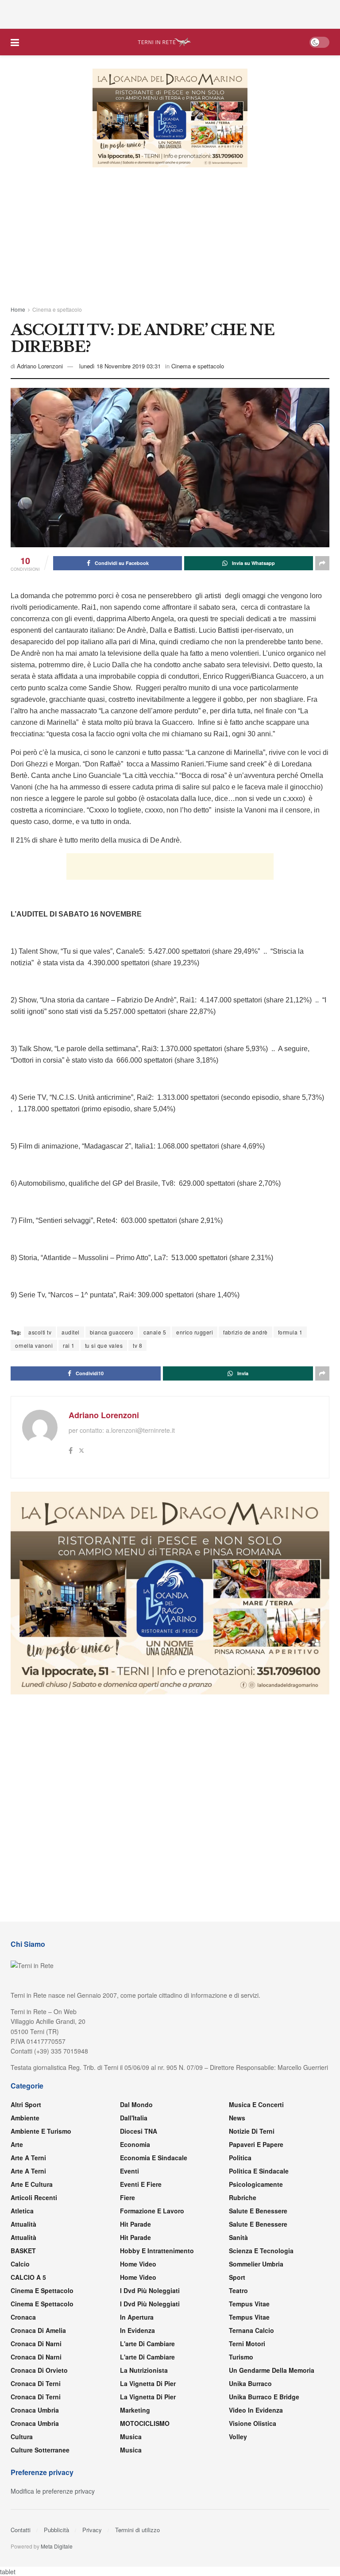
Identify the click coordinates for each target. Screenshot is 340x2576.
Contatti (21, 2530)
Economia (135, 2144)
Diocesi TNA (139, 2131)
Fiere (127, 2197)
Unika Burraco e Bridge (264, 2397)
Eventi (129, 2171)
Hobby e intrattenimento (157, 2251)
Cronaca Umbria (35, 2410)
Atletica (22, 2211)
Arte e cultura (32, 2184)
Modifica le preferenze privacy (53, 2491)
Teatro (238, 2290)
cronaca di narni (36, 2344)
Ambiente (25, 2118)
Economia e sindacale (154, 2158)
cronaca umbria (35, 2423)
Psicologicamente (256, 2184)
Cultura (22, 2437)
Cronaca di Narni (36, 2357)
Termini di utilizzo (137, 2530)
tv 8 (137, 1345)
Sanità (238, 2237)
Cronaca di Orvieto (39, 2370)
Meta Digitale (57, 2546)
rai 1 (69, 1345)
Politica (240, 2158)
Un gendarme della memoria (272, 2370)
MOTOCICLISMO (145, 2423)
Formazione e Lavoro (152, 2211)
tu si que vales (104, 1345)
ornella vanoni (34, 1345)
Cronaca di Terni (36, 2383)
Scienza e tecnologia (261, 2251)
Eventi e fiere (141, 2184)
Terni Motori (247, 2344)
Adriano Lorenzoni (40, 366)
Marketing (135, 2410)
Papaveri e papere (256, 2144)
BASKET (23, 2251)
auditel (71, 1332)
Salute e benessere (258, 2211)
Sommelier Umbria (256, 2264)
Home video (138, 2264)
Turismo (241, 2357)
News (237, 2118)
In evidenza (137, 2330)
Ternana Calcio (251, 2330)
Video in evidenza (256, 2410)
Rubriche (243, 2197)
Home (18, 309)
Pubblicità (56, 2530)
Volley (238, 2437)
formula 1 (290, 1332)
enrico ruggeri (195, 1332)
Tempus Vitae (249, 2304)
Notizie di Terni (252, 2131)
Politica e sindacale (259, 2171)
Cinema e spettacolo (57, 309)
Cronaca (23, 2317)
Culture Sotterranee (40, 2450)
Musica (131, 2437)
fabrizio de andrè (245, 1332)
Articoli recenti (34, 2197)
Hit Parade (135, 2224)
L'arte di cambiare (147, 2344)
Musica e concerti (256, 2104)
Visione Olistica (253, 2423)
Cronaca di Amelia (38, 2330)
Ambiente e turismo (41, 2131)
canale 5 (155, 1332)
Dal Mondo (136, 2104)
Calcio (20, 2264)
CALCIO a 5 (28, 2277)
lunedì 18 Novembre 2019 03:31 (120, 366)
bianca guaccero (112, 1332)
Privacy (92, 2530)
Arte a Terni (28, 2158)
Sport (237, 2277)
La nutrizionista (144, 2370)
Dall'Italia (134, 2118)
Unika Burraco (250, 2383)
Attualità (23, 2224)
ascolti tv (40, 1332)
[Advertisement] (170, 13)
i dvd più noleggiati (150, 2290)
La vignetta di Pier (148, 2383)
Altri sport (26, 2104)
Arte (17, 2144)
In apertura (137, 2317)
